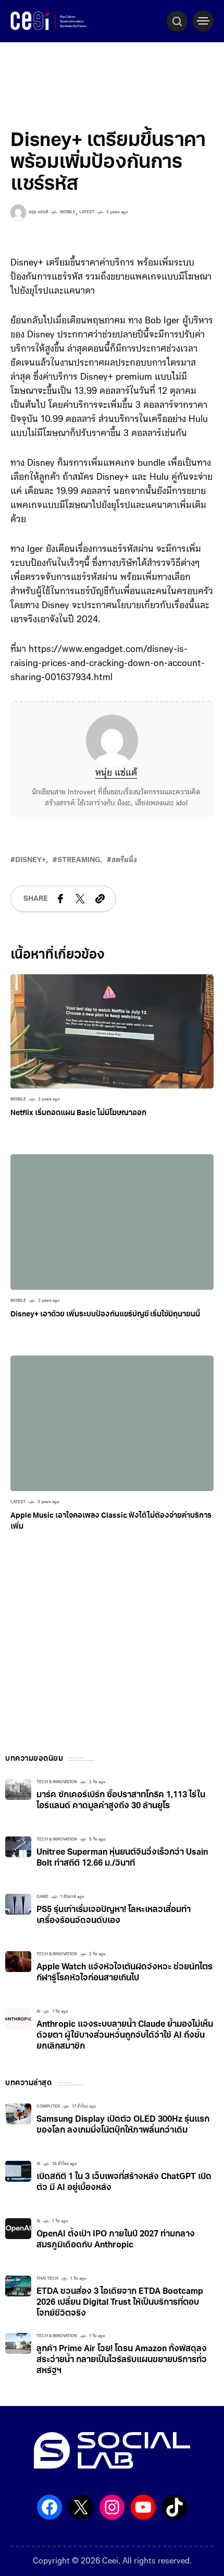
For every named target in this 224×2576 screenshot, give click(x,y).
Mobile (68, 212)
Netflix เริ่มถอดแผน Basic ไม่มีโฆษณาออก (78, 1113)
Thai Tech (47, 2279)
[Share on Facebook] (60, 899)
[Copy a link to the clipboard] (100, 899)
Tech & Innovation (57, 1782)
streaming (79, 860)
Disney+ (30, 860)
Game (42, 1897)
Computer (48, 2107)
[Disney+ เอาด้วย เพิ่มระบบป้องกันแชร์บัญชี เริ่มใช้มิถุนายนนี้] (112, 1222)
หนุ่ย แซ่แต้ (116, 773)
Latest (87, 212)
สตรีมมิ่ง (124, 860)
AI (38, 2012)
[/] (203, 21)
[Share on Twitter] (80, 899)
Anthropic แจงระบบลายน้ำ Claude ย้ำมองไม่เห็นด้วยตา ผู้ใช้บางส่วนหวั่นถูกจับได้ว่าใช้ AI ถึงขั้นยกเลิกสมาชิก (125, 2036)
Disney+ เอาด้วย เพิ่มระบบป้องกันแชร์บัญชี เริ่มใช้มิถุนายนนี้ (105, 1315)
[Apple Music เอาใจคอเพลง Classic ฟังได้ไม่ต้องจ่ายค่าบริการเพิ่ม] (112, 1423)
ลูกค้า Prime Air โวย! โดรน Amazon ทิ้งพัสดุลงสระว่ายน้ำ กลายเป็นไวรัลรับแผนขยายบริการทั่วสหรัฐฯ (122, 2360)
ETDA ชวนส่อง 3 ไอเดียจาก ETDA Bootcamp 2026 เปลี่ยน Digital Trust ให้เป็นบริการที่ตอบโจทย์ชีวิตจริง (120, 2303)
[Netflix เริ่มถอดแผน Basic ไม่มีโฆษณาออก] (112, 1032)
